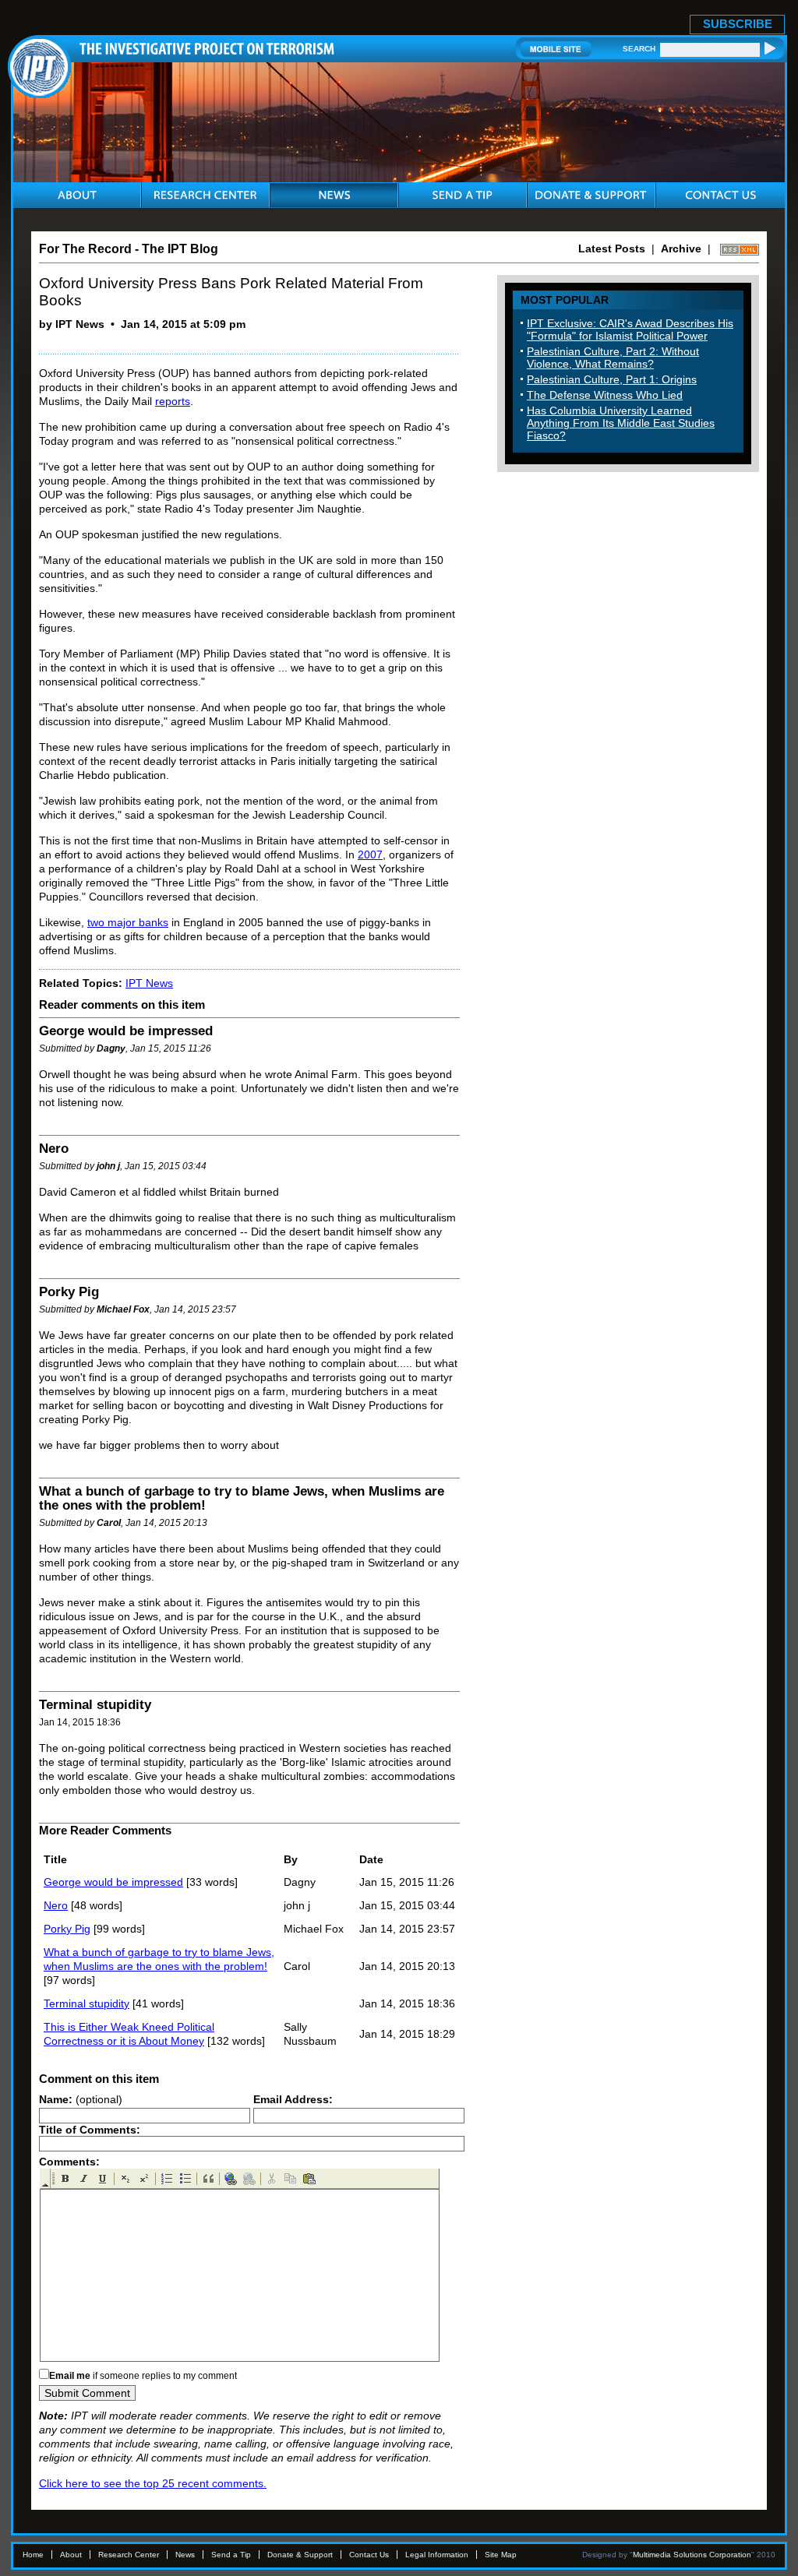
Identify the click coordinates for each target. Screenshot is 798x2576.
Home (33, 2555)
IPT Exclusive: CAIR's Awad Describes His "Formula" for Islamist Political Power (630, 329)
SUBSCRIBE (738, 24)
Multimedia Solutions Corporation (692, 2555)
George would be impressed (113, 1882)
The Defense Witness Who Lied (605, 395)
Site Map (501, 2555)
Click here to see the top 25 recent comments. (153, 2483)
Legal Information (437, 2555)
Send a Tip (231, 2555)
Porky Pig (67, 1929)
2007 (370, 855)
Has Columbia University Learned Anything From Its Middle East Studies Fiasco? (621, 423)
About (71, 2555)
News (185, 2555)
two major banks (128, 922)
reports (173, 401)
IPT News (149, 983)
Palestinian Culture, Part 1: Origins (612, 379)
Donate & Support (300, 2555)
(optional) (81, 2099)
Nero (56, 1905)
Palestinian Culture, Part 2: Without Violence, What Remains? (613, 358)
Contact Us (369, 2555)
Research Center (129, 2555)
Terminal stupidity (87, 2003)
